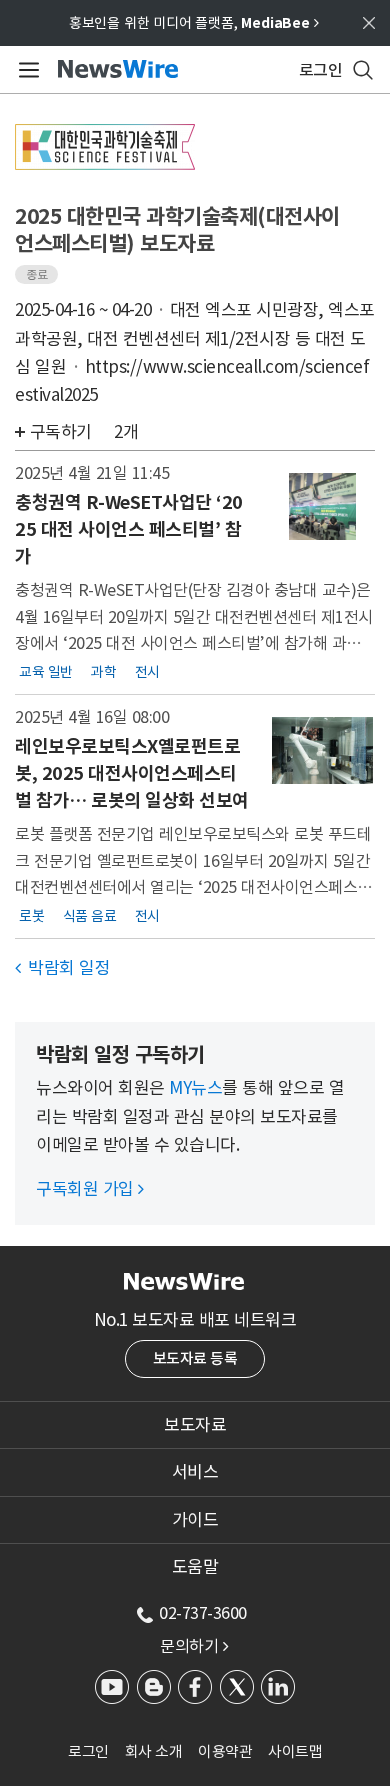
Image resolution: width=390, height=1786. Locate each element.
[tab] (195, 1425)
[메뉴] (25, 70)
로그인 (88, 1751)
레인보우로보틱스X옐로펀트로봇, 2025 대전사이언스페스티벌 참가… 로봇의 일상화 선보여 (132, 773)
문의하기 (194, 1646)
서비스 (195, 1472)
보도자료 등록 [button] (195, 1358)
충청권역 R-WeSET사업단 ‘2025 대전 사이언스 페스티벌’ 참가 (129, 529)
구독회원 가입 (90, 1189)
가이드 (195, 1520)
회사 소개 (154, 1751)
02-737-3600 (203, 1613)
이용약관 (225, 1751)
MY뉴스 (195, 1088)
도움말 (195, 1567)
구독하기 (61, 432)
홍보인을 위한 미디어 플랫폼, (194, 23)
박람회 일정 (62, 968)
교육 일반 (46, 671)
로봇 (31, 915)
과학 (103, 671)
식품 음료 (90, 915)
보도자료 (195, 1425)
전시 (147, 671)
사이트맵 (295, 1751)
